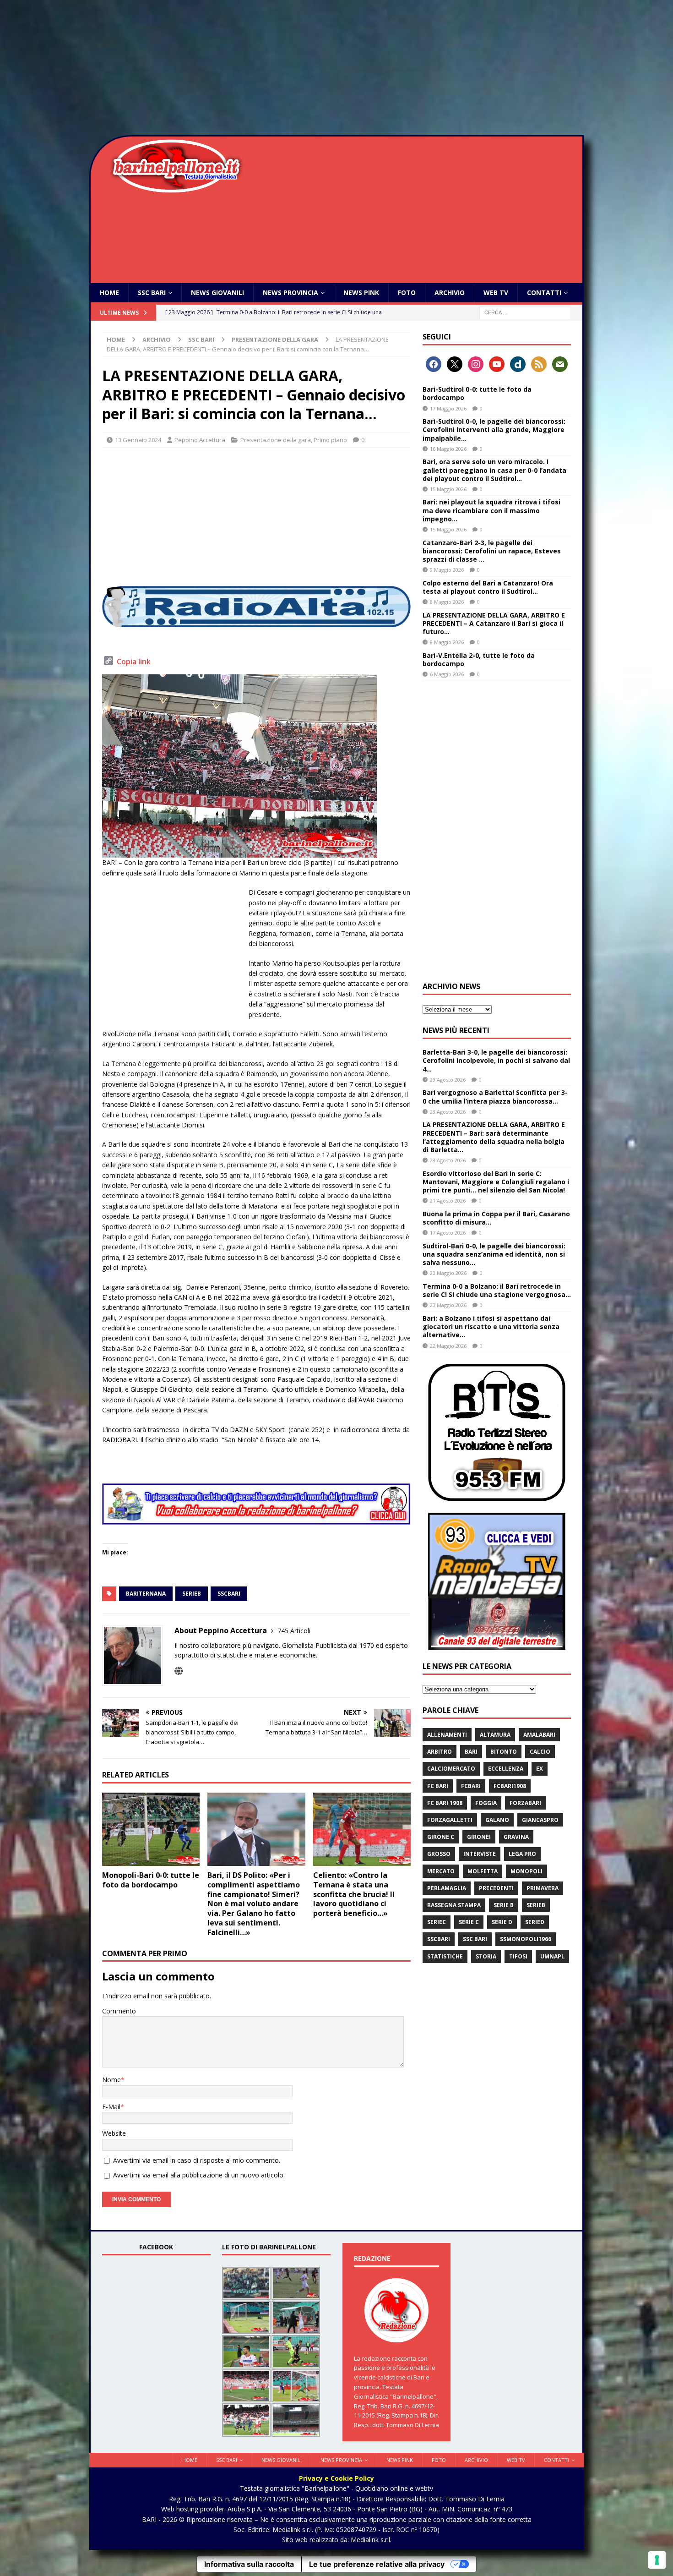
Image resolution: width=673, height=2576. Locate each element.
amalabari (539, 1735)
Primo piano (330, 440)
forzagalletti (450, 1820)
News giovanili (217, 293)
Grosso (439, 1854)
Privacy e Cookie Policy (336, 2478)
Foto (407, 293)
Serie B (504, 1905)
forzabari (525, 1803)
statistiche (445, 1956)
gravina (516, 1837)
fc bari (438, 1786)
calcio (540, 1752)
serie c (469, 1922)
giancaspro (540, 1820)
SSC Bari (152, 293)
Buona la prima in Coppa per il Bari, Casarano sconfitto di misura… (496, 1218)
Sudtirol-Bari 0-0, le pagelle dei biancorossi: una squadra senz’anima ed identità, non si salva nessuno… (494, 1254)
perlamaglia (447, 1888)
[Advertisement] (336, 69)
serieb (192, 1594)
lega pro (522, 1854)
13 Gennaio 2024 (138, 440)
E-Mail (111, 2107)
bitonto (504, 1752)
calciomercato (451, 1769)
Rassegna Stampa (454, 1905)
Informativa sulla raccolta (249, 2564)
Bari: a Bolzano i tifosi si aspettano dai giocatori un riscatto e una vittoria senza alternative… (491, 1326)
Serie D (502, 1922)
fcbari (471, 1786)
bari (471, 1752)
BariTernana (146, 1594)
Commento (119, 2011)
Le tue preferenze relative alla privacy (377, 2564)
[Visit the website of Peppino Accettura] (179, 1671)
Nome (111, 2080)
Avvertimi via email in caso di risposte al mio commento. (197, 2160)
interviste (480, 1854)
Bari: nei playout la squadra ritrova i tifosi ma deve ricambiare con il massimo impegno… (491, 510)
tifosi (518, 1956)
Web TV (496, 293)
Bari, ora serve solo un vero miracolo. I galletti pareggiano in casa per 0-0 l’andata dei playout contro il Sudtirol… (494, 470)
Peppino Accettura (200, 440)
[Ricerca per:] (525, 312)
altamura (495, 1735)
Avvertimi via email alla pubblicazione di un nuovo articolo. (199, 2175)
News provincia (290, 293)
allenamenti (447, 1735)
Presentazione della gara (276, 440)
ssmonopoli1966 (526, 1939)
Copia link (134, 662)
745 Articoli (294, 1631)
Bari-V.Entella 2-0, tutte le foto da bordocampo (479, 659)
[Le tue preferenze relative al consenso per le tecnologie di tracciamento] (657, 2560)
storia (486, 1956)
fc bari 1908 (445, 1803)
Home (109, 293)
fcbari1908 (510, 1786)
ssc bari (475, 1939)
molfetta (483, 1871)
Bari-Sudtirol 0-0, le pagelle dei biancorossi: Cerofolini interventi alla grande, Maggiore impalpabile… (494, 429)
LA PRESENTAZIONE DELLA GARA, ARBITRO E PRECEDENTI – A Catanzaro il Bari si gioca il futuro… (494, 623)
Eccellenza (506, 1769)
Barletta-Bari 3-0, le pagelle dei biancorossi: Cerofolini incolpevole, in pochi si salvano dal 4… (496, 1060)
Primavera (543, 1888)
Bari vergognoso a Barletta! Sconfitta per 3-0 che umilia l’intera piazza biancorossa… (495, 1097)
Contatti (544, 293)
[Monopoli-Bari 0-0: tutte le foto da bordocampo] (151, 1829)
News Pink (361, 293)
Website (114, 2133)
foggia (486, 1803)
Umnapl (552, 1956)
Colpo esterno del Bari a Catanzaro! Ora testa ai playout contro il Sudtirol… (488, 587)
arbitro (440, 1752)
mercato (441, 1871)
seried (535, 1922)
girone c (441, 1837)
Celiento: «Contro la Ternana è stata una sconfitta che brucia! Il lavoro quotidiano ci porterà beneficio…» (354, 1894)
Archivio (450, 293)
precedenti (496, 1888)
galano (497, 1820)
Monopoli (526, 1871)
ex (540, 1769)
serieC (437, 1922)
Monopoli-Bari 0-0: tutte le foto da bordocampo (151, 1880)
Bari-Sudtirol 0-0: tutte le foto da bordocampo (477, 393)
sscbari (229, 1594)
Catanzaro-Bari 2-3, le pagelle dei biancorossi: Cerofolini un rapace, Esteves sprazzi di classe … (492, 551)
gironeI (479, 1837)
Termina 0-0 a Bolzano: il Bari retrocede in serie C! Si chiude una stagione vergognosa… (497, 1290)
